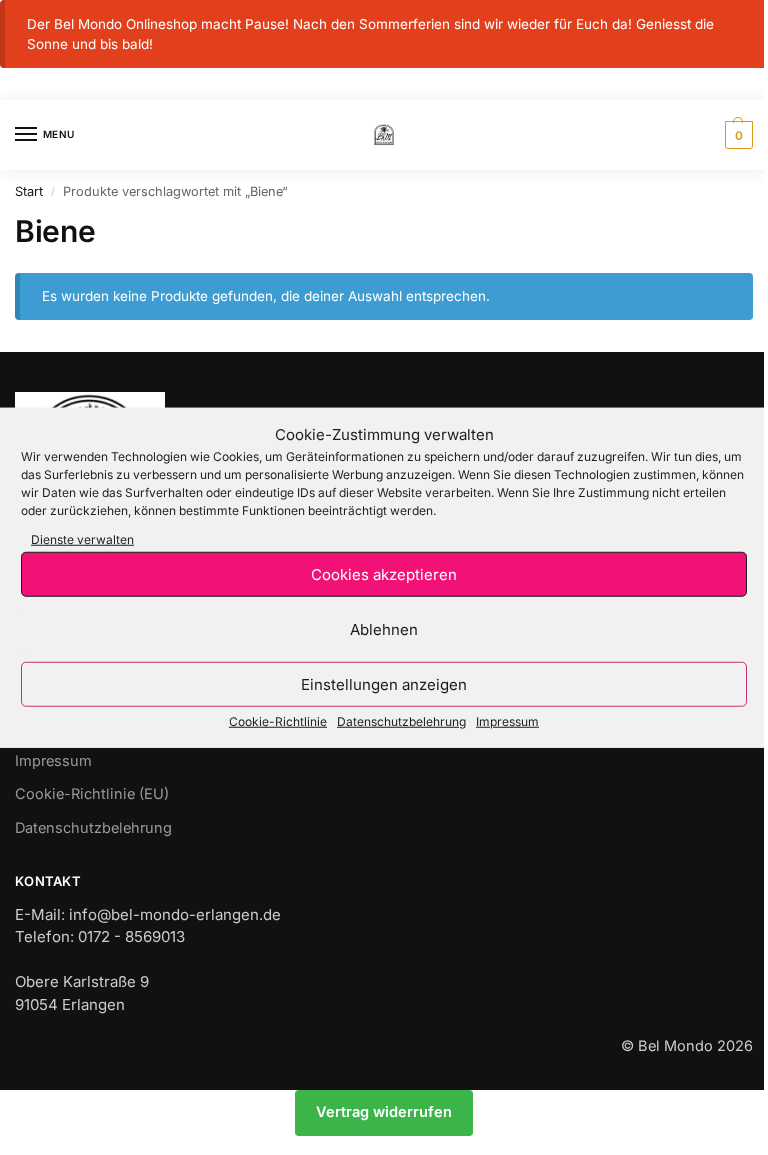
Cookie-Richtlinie (278, 721)
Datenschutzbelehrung (401, 721)
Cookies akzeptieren (384, 573)
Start (29, 191)
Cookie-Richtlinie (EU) (92, 794)
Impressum (507, 721)
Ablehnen (384, 628)
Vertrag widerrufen (384, 1112)
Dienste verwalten (82, 539)
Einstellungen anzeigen (384, 683)
